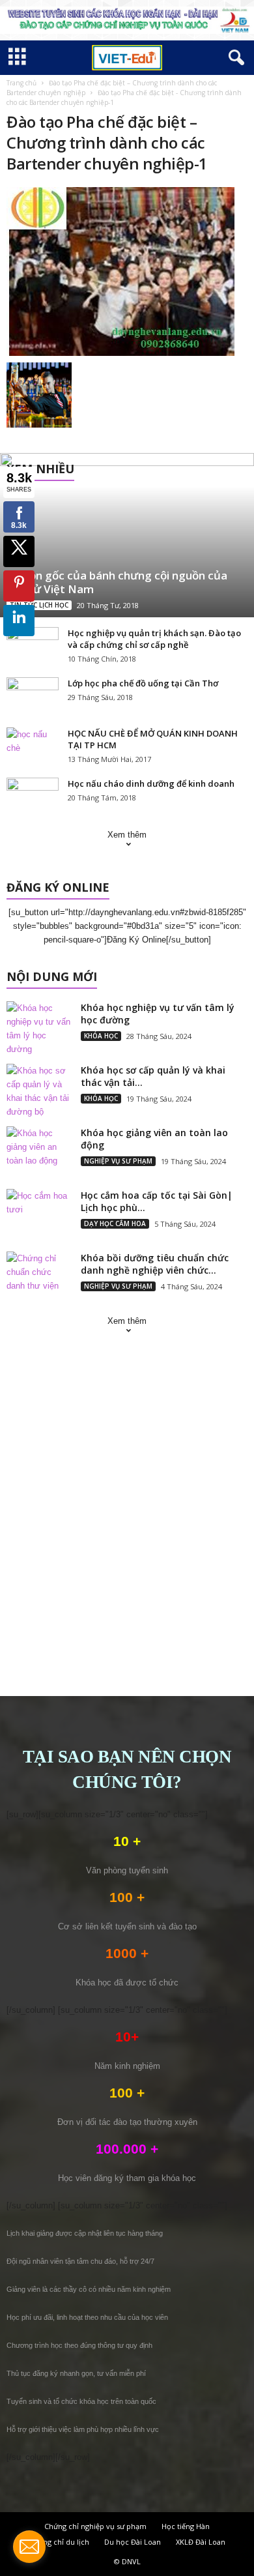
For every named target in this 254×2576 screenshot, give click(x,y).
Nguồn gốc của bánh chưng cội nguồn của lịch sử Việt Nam (117, 582)
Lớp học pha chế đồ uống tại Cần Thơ (143, 683)
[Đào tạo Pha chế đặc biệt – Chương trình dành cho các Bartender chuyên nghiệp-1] (127, 271)
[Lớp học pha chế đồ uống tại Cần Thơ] (33, 697)
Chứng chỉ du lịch (59, 2542)
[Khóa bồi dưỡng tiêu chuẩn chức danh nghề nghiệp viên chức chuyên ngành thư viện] (39, 1276)
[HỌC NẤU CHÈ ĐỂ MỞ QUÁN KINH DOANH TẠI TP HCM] (33, 747)
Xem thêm (127, 835)
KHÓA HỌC (101, 1036)
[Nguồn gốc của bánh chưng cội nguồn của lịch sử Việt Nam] (127, 535)
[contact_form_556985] (29, 2547)
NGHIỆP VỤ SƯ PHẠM (118, 1161)
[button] (234, 58)
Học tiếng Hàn (186, 2526)
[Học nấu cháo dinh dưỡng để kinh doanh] (33, 797)
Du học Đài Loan (133, 2542)
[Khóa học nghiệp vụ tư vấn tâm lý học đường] (39, 1029)
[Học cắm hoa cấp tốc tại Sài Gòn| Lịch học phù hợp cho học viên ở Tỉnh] (39, 1213)
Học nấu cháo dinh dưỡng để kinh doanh (151, 783)
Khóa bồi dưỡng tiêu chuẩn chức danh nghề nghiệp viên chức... (155, 1264)
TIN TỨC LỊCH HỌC (39, 605)
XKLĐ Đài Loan (201, 2542)
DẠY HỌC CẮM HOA (115, 1223)
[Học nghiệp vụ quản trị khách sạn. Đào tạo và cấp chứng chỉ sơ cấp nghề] (33, 647)
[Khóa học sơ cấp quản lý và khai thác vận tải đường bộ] (39, 1091)
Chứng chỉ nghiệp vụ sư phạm (95, 2526)
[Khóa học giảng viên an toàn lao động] (39, 1151)
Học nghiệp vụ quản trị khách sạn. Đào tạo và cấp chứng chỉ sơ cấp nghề (154, 639)
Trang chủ (21, 83)
